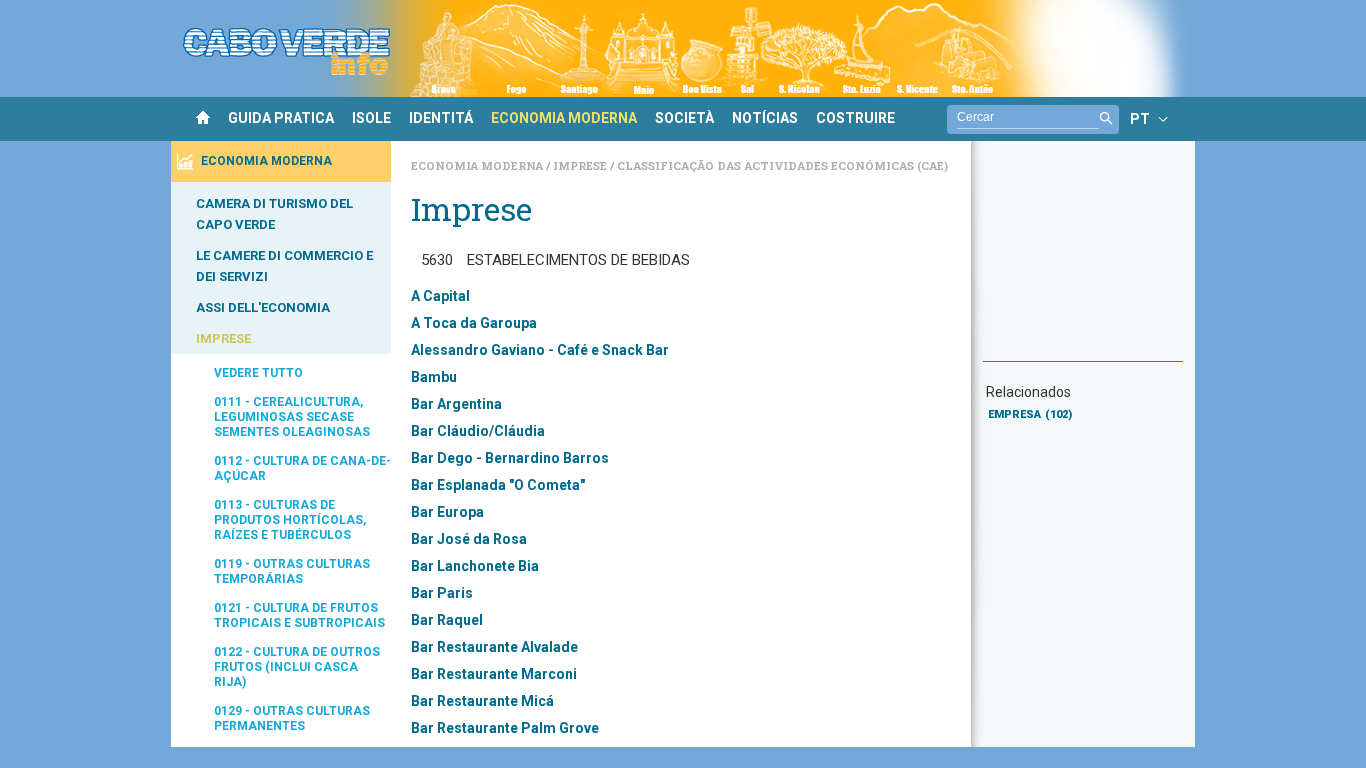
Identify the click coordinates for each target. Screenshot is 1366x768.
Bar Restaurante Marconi (494, 674)
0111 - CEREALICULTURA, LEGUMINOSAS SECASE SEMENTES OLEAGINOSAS (292, 417)
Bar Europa (447, 512)
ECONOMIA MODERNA (564, 118)
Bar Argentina (456, 404)
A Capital (440, 296)
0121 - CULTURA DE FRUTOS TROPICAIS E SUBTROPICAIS (299, 615)
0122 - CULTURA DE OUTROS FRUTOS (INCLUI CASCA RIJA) (297, 667)
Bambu (434, 377)
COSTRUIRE (855, 118)
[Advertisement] (1083, 261)
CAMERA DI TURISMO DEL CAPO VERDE (274, 214)
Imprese (581, 165)
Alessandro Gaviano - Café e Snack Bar (540, 350)
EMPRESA (1030, 414)
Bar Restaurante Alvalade (494, 647)
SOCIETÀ (684, 118)
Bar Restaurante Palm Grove (505, 728)
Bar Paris (442, 593)
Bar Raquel (447, 620)
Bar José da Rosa (469, 539)
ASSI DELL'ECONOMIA (263, 307)
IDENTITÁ (441, 118)
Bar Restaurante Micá (482, 701)
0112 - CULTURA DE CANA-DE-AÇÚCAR (302, 468)
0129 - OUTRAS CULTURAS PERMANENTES (292, 718)
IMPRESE (223, 338)
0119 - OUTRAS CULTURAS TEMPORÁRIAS (292, 571)
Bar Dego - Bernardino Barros (510, 458)
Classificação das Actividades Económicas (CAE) (782, 165)
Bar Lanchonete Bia (475, 566)
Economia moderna (478, 165)
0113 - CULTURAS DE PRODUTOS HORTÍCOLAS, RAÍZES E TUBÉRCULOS (290, 520)
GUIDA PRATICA (281, 118)
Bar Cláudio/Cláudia (478, 431)
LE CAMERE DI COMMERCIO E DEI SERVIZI (284, 266)
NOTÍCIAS (765, 118)
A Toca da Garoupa (474, 323)
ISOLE (371, 118)
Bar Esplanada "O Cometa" (498, 485)
